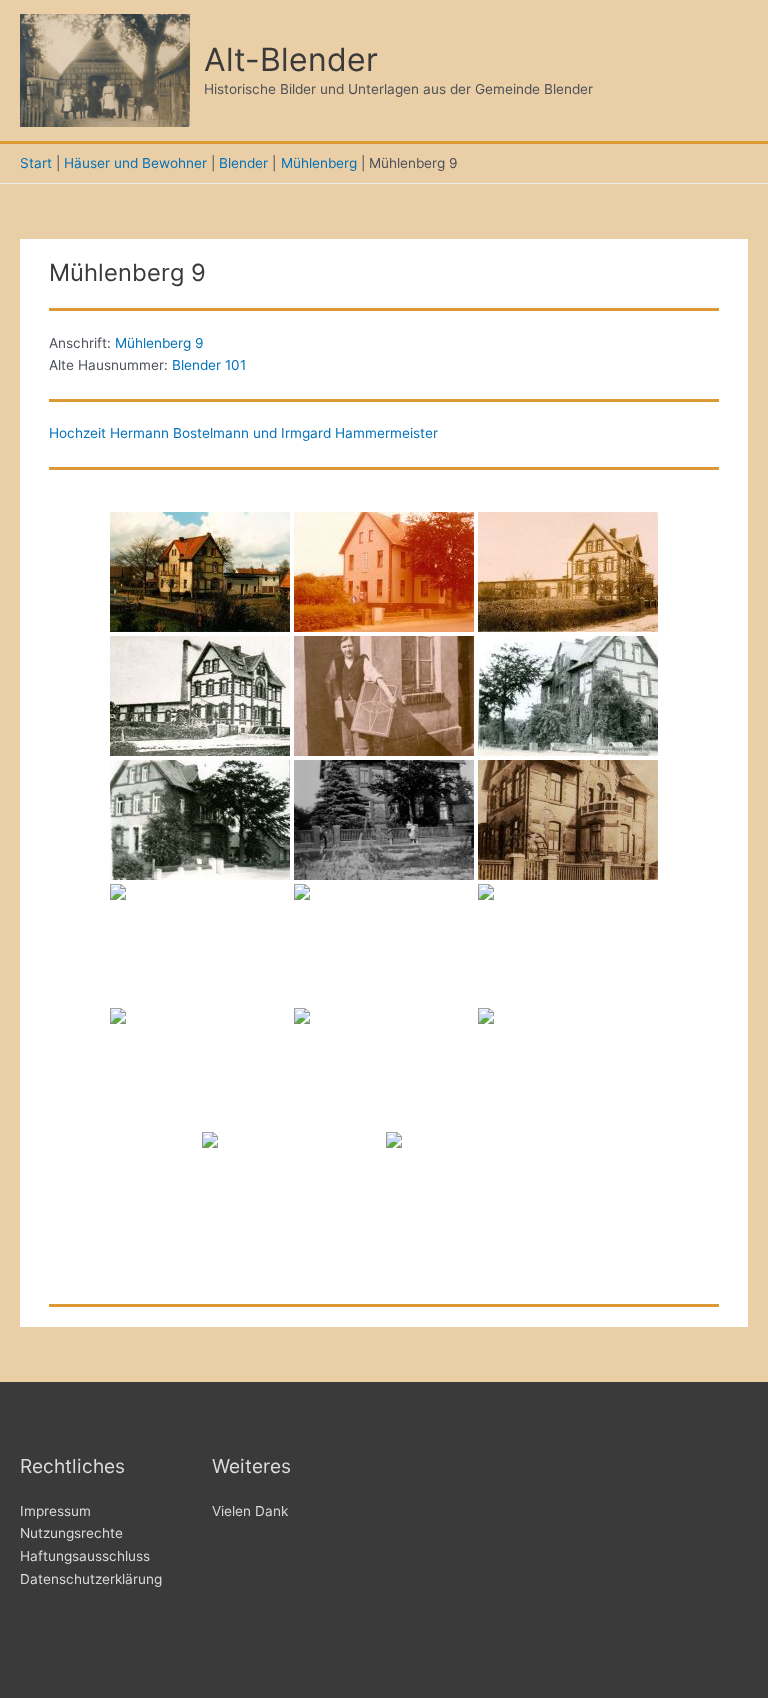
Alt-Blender (291, 59)
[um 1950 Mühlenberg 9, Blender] (384, 820)
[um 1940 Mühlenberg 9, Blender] (568, 696)
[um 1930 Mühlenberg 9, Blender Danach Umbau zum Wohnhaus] (568, 572)
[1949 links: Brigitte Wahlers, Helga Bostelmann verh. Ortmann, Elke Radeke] (568, 1068)
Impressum (55, 1511)
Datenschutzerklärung (91, 1579)
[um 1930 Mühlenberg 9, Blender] (568, 820)
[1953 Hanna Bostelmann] (200, 1068)
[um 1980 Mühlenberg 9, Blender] (384, 572)
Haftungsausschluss (85, 1556)
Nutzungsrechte (71, 1533)
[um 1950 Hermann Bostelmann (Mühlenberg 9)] (384, 696)
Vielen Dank (250, 1511)
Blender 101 (209, 365)
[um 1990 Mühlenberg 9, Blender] (200, 572)
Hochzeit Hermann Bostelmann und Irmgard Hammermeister (243, 433)
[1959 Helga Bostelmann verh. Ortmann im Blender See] (384, 1068)
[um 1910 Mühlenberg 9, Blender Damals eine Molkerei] (200, 696)
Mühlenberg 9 (159, 343)
